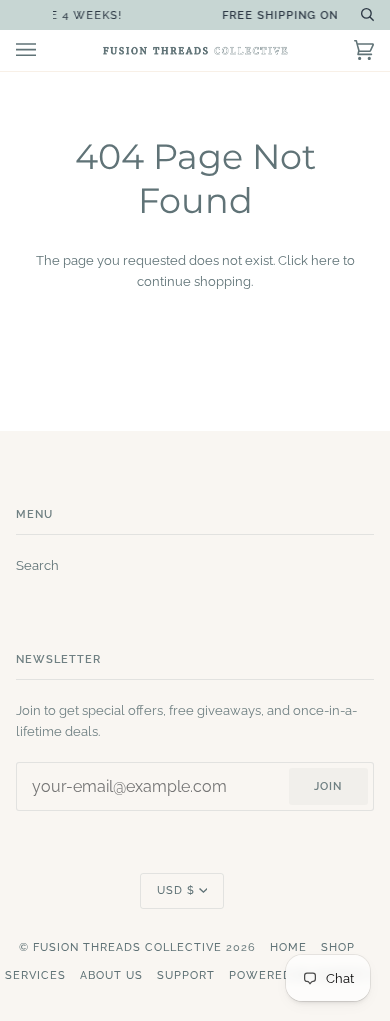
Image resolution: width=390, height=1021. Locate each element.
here (325, 260)
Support (186, 975)
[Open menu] (46, 50)
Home (288, 947)
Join (328, 786)
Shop (338, 947)
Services (35, 975)
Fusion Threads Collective (127, 947)
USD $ (176, 890)
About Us (111, 975)
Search (37, 565)
